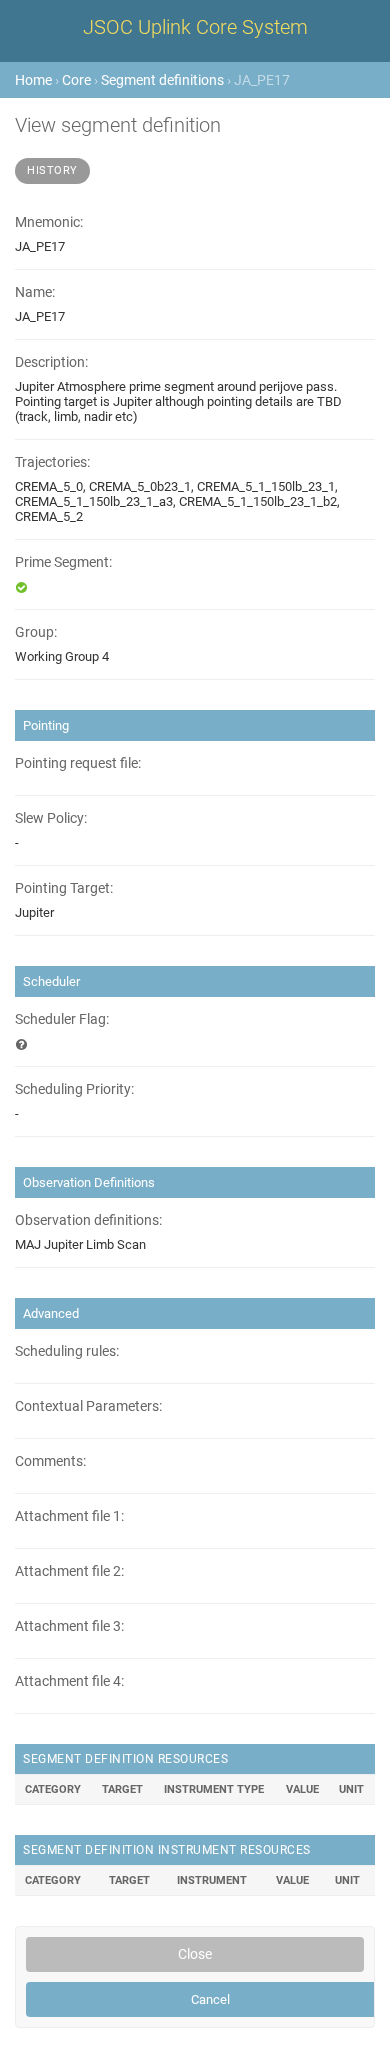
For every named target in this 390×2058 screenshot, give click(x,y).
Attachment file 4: (69, 1681)
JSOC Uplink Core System (195, 27)
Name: (35, 292)
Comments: (50, 1461)
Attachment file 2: (69, 1571)
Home (33, 80)
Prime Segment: (63, 562)
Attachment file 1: (69, 1516)
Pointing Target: (64, 888)
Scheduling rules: (67, 1351)
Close (195, 1954)
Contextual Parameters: (88, 1406)
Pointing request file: (78, 763)
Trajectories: (52, 462)
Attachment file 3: (69, 1626)
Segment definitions (162, 80)
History (52, 170)
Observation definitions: (88, 1220)
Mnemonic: (49, 222)
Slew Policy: (51, 818)
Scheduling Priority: (74, 1089)
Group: (36, 632)
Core (76, 80)
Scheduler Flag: (62, 1019)
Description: (51, 362)
